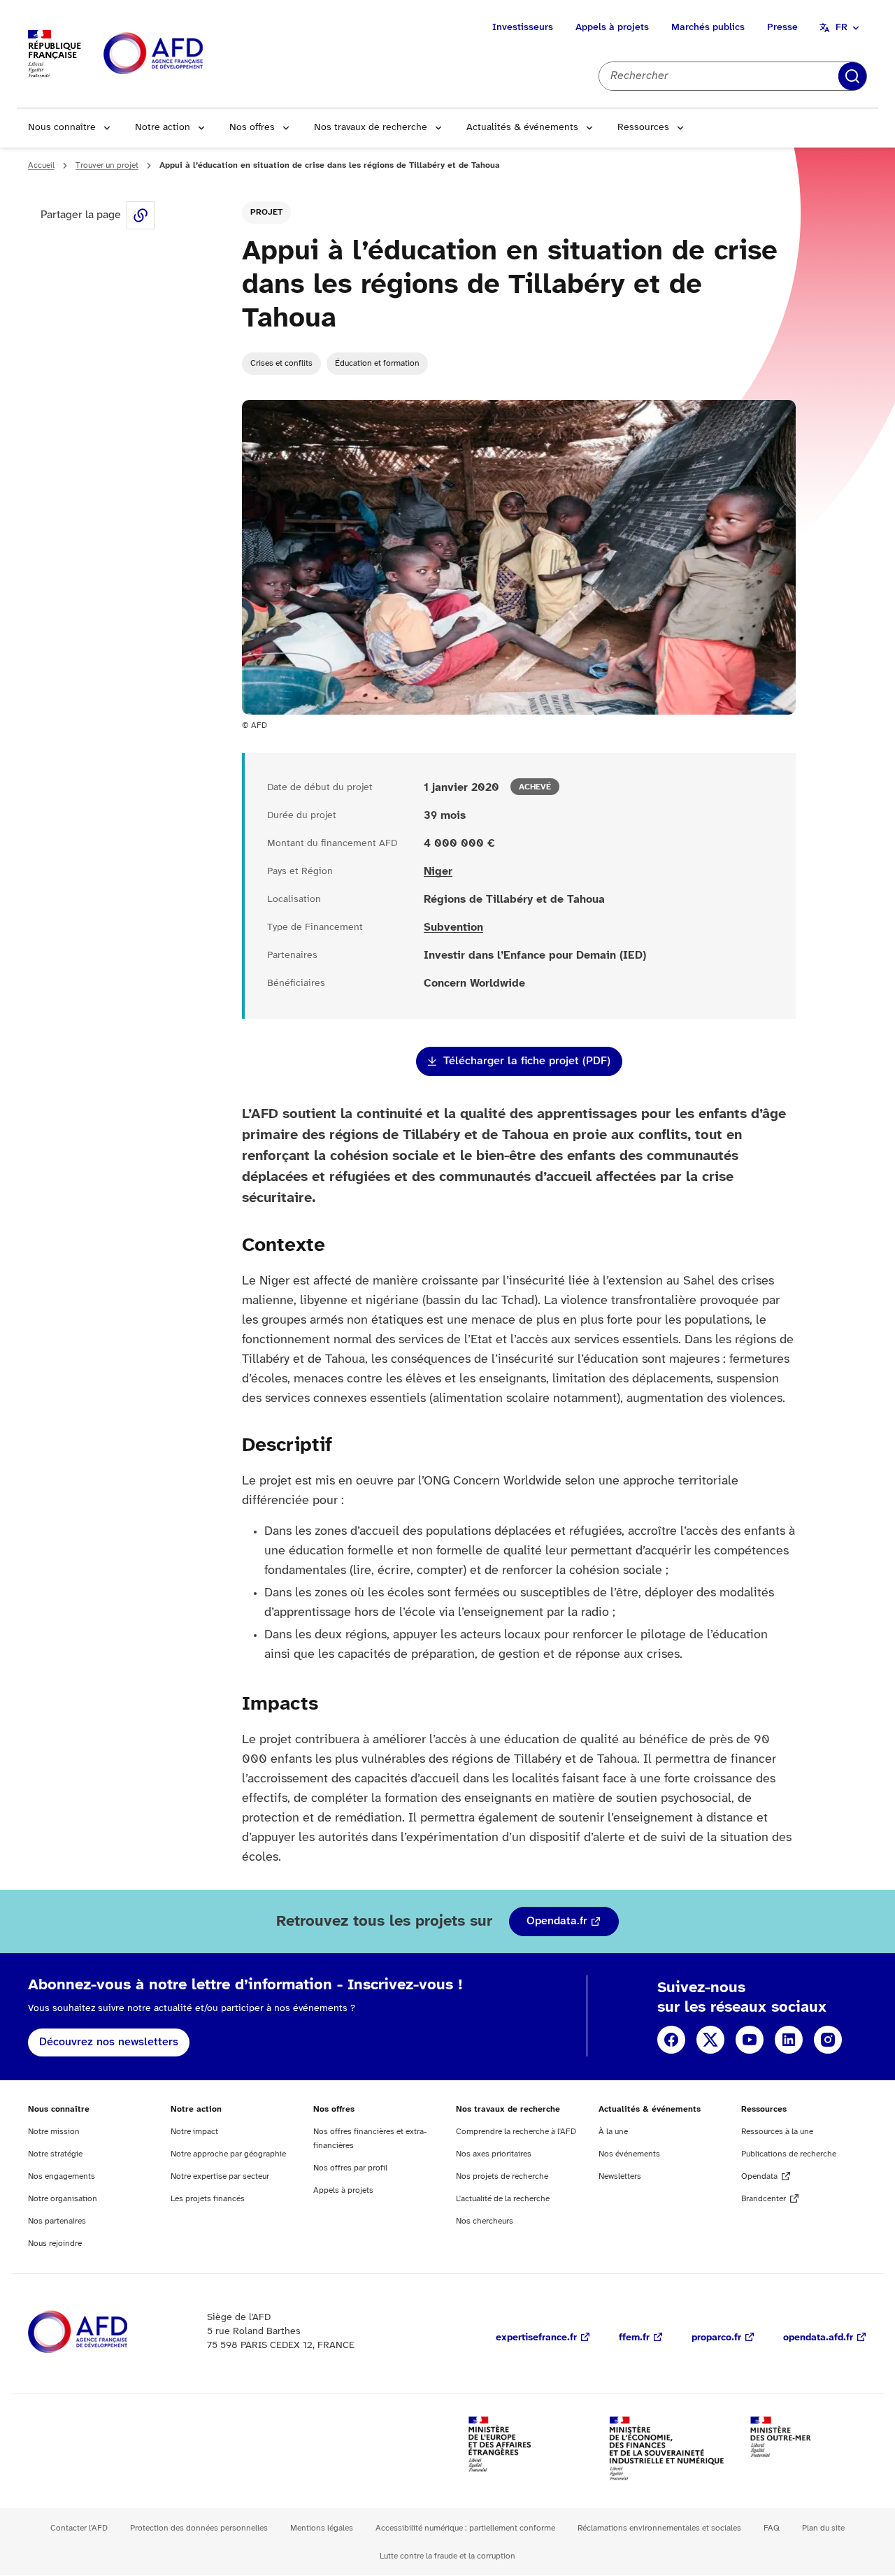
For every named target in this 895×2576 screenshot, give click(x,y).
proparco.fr (716, 2338)
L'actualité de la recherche (503, 2199)
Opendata (759, 2176)
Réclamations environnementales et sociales (659, 2528)
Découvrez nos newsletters (109, 2042)
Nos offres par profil (350, 2168)
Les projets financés (208, 2199)
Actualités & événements (522, 128)
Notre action (163, 128)
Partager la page (141, 215)
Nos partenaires (57, 2221)
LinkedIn (789, 2040)
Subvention (453, 928)
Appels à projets (612, 28)
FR (842, 28)
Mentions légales (322, 2528)
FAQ (772, 2528)
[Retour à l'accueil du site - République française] (185, 54)
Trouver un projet (107, 165)
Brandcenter (764, 2199)
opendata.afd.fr (818, 2338)
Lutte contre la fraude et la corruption (447, 2556)
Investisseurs (523, 28)
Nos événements (629, 2154)
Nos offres (252, 128)
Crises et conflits (281, 363)
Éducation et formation (377, 363)
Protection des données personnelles (199, 2528)
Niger (438, 872)
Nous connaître (62, 128)
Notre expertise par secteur (220, 2176)
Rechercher (852, 76)
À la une (613, 2132)
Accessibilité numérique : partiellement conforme (465, 2528)
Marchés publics (708, 28)
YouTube (750, 2040)
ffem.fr (634, 2338)
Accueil (41, 165)
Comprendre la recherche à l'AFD (516, 2132)
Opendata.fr (557, 1921)
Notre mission (54, 2132)
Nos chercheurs (485, 2221)
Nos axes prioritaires (494, 2154)
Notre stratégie (55, 2154)
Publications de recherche (789, 2154)
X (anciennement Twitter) (710, 2040)
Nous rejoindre (55, 2244)
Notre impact (194, 2132)
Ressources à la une (777, 2132)
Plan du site (823, 2528)
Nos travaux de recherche (371, 128)
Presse (782, 28)
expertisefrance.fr (536, 2338)
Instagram (828, 2040)
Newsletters (620, 2176)
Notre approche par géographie (228, 2154)
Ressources (643, 128)
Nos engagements (62, 2176)
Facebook (671, 2040)
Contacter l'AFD (79, 2528)
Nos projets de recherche (502, 2176)
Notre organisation (63, 2199)
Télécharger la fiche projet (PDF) (527, 1061)
